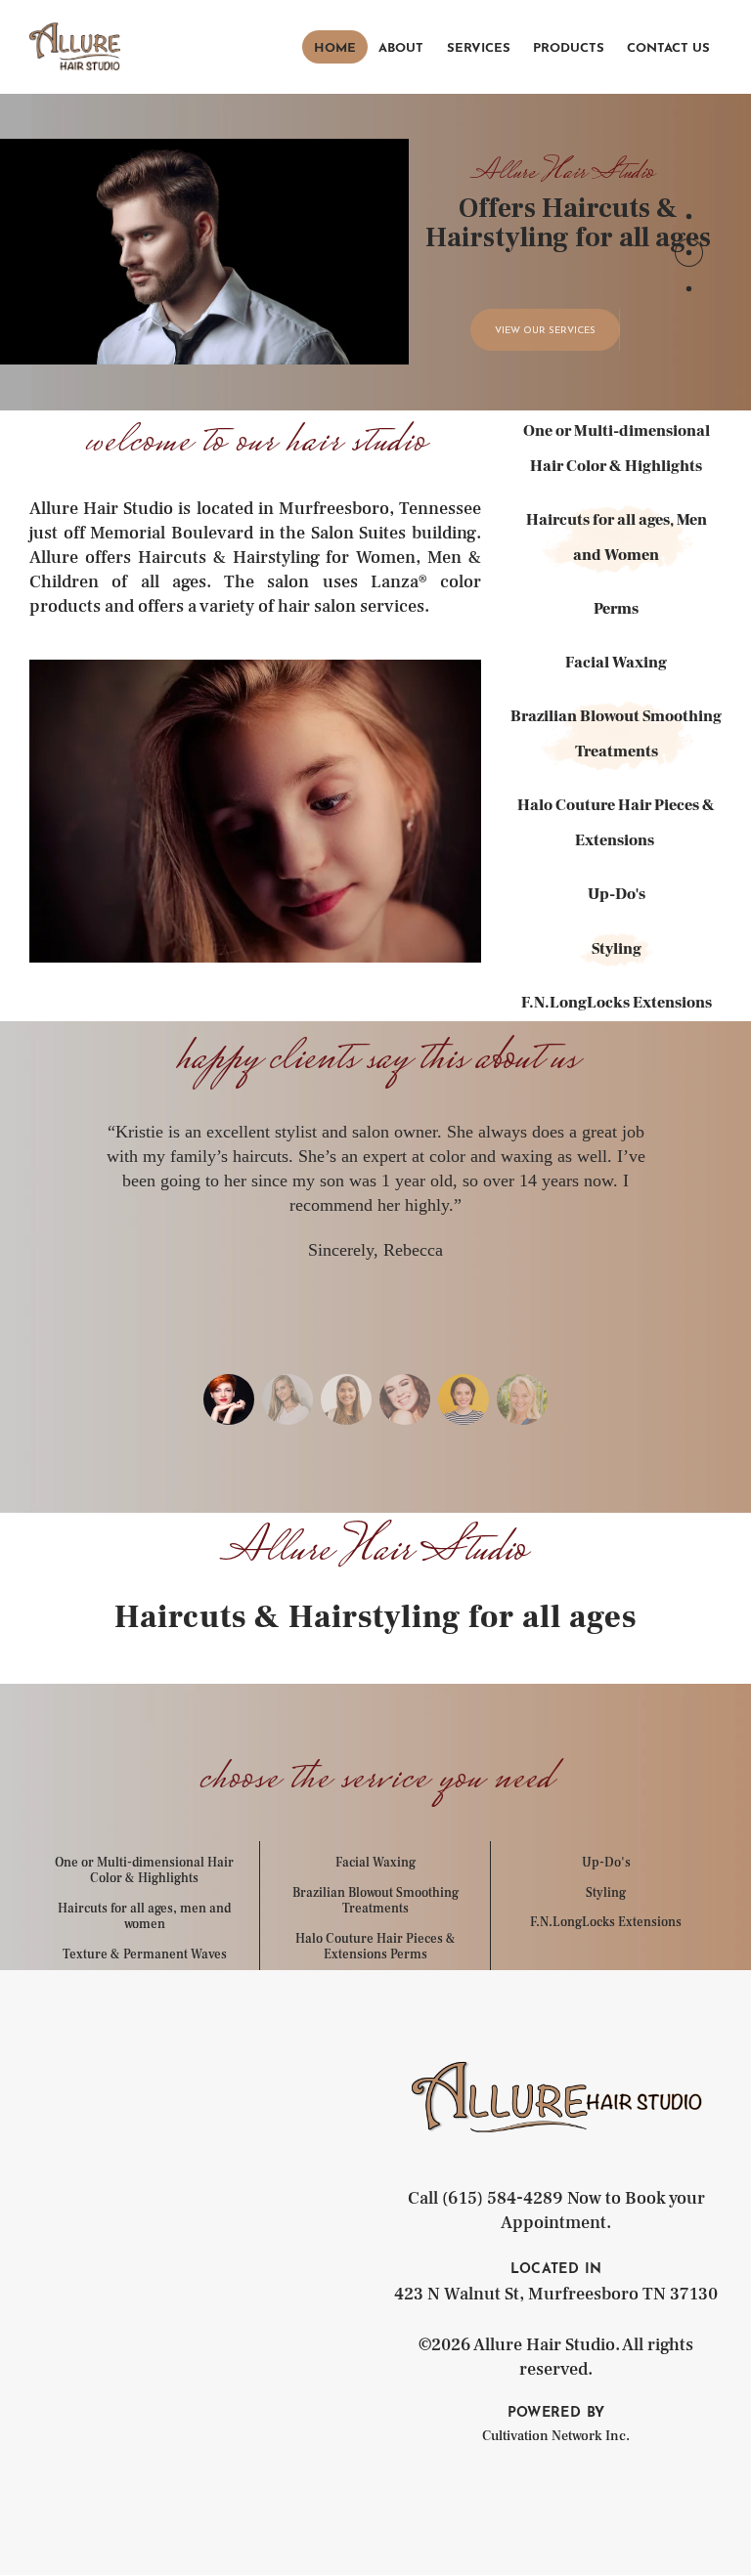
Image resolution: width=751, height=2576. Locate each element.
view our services (545, 331)
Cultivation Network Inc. (556, 2436)
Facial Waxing (375, 1863)
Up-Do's (606, 1863)
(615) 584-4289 (503, 2198)
